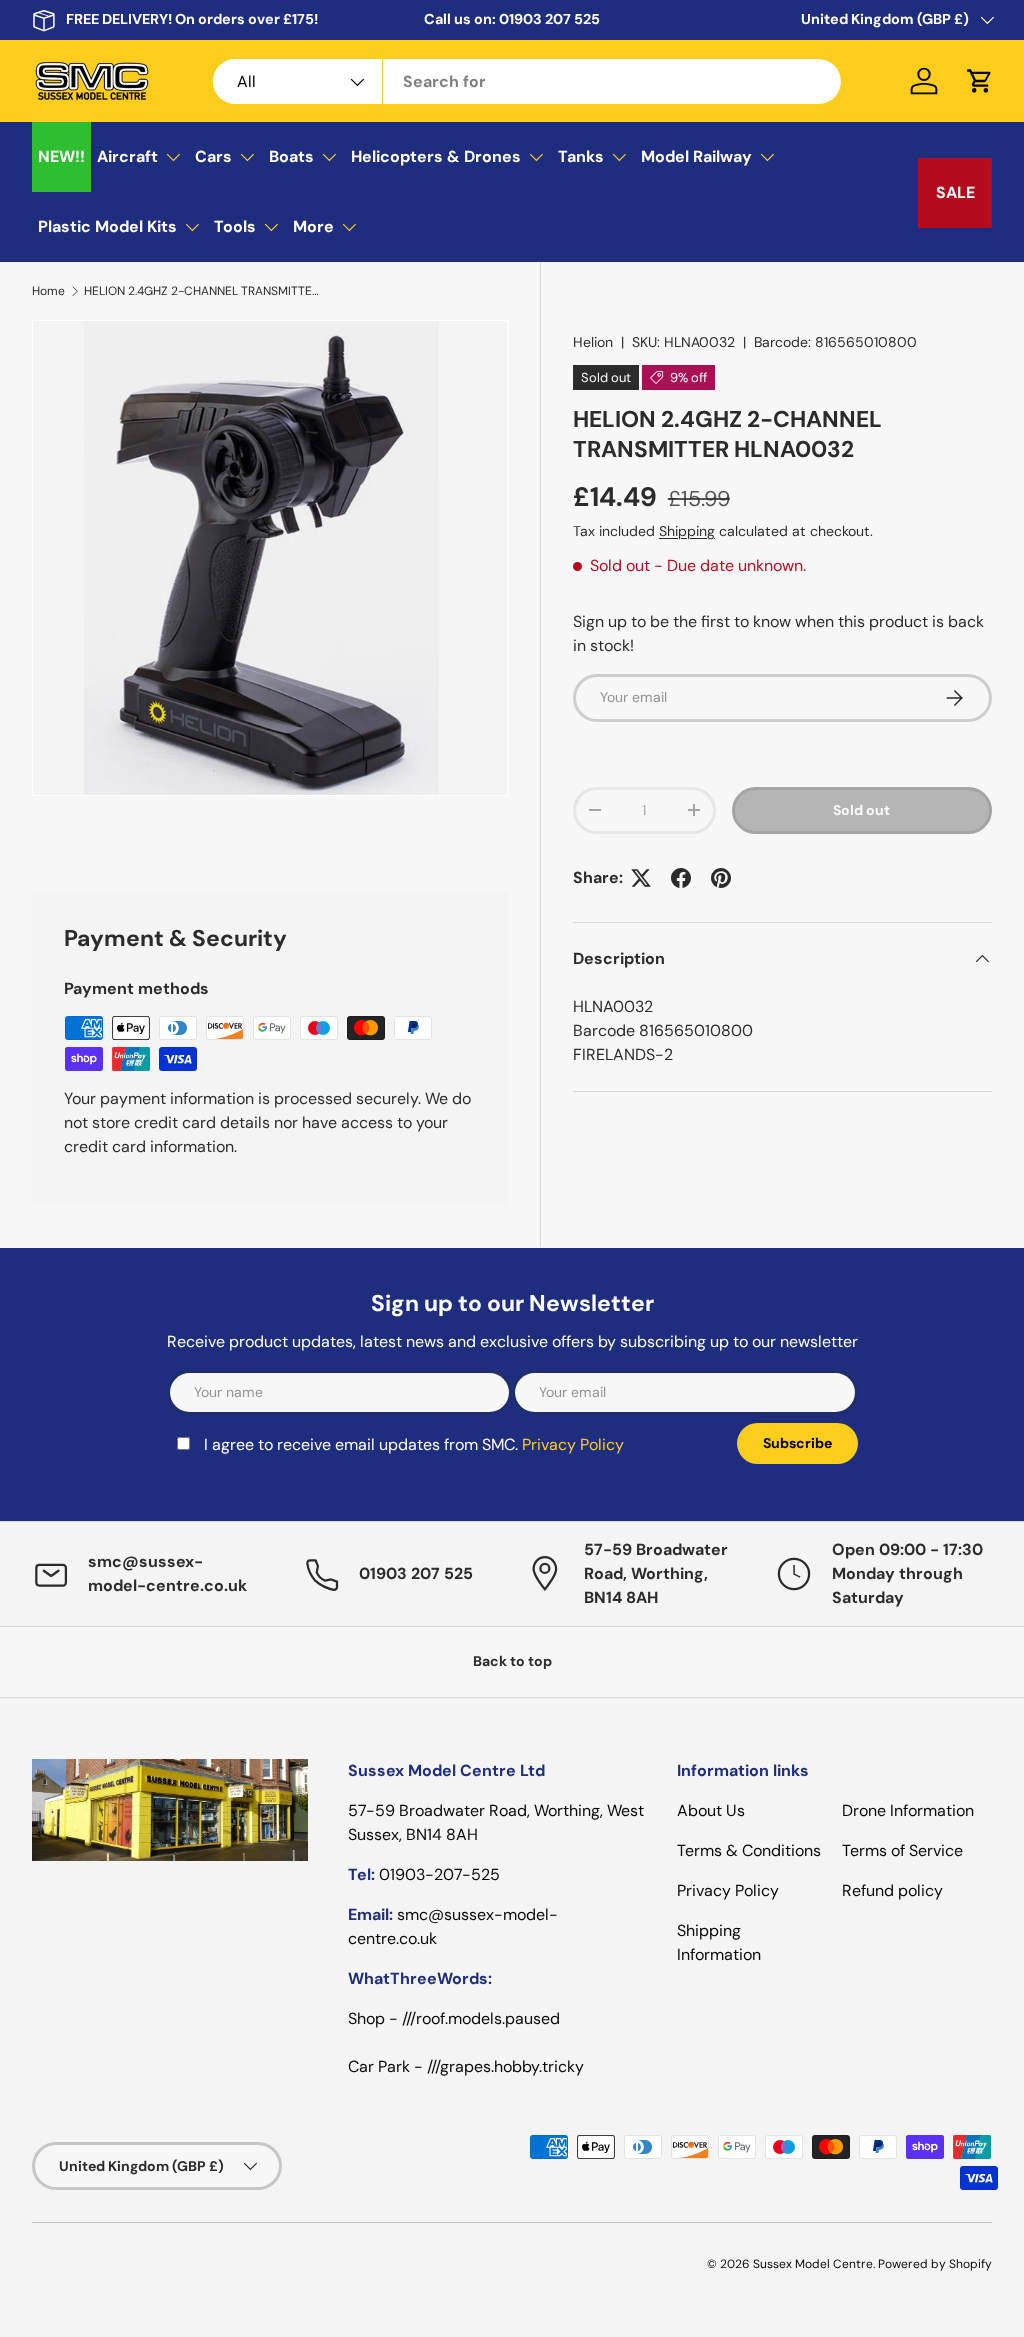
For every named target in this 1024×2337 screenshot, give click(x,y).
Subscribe (797, 1443)
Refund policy (892, 1890)
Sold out (861, 810)
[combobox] (527, 81)
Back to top (512, 1661)
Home (48, 291)
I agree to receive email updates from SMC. (414, 1444)
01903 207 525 (549, 19)
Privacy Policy (573, 1444)
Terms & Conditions (749, 1850)
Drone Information (908, 1810)
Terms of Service (902, 1850)
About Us (711, 1810)
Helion (593, 342)
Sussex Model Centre (813, 2264)
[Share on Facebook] (681, 878)
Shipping (687, 531)
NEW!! (61, 156)
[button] (980, 81)
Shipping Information (719, 1942)
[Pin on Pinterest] (721, 878)
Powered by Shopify (935, 2264)
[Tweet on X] (641, 878)
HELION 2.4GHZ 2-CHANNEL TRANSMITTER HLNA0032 (204, 291)
